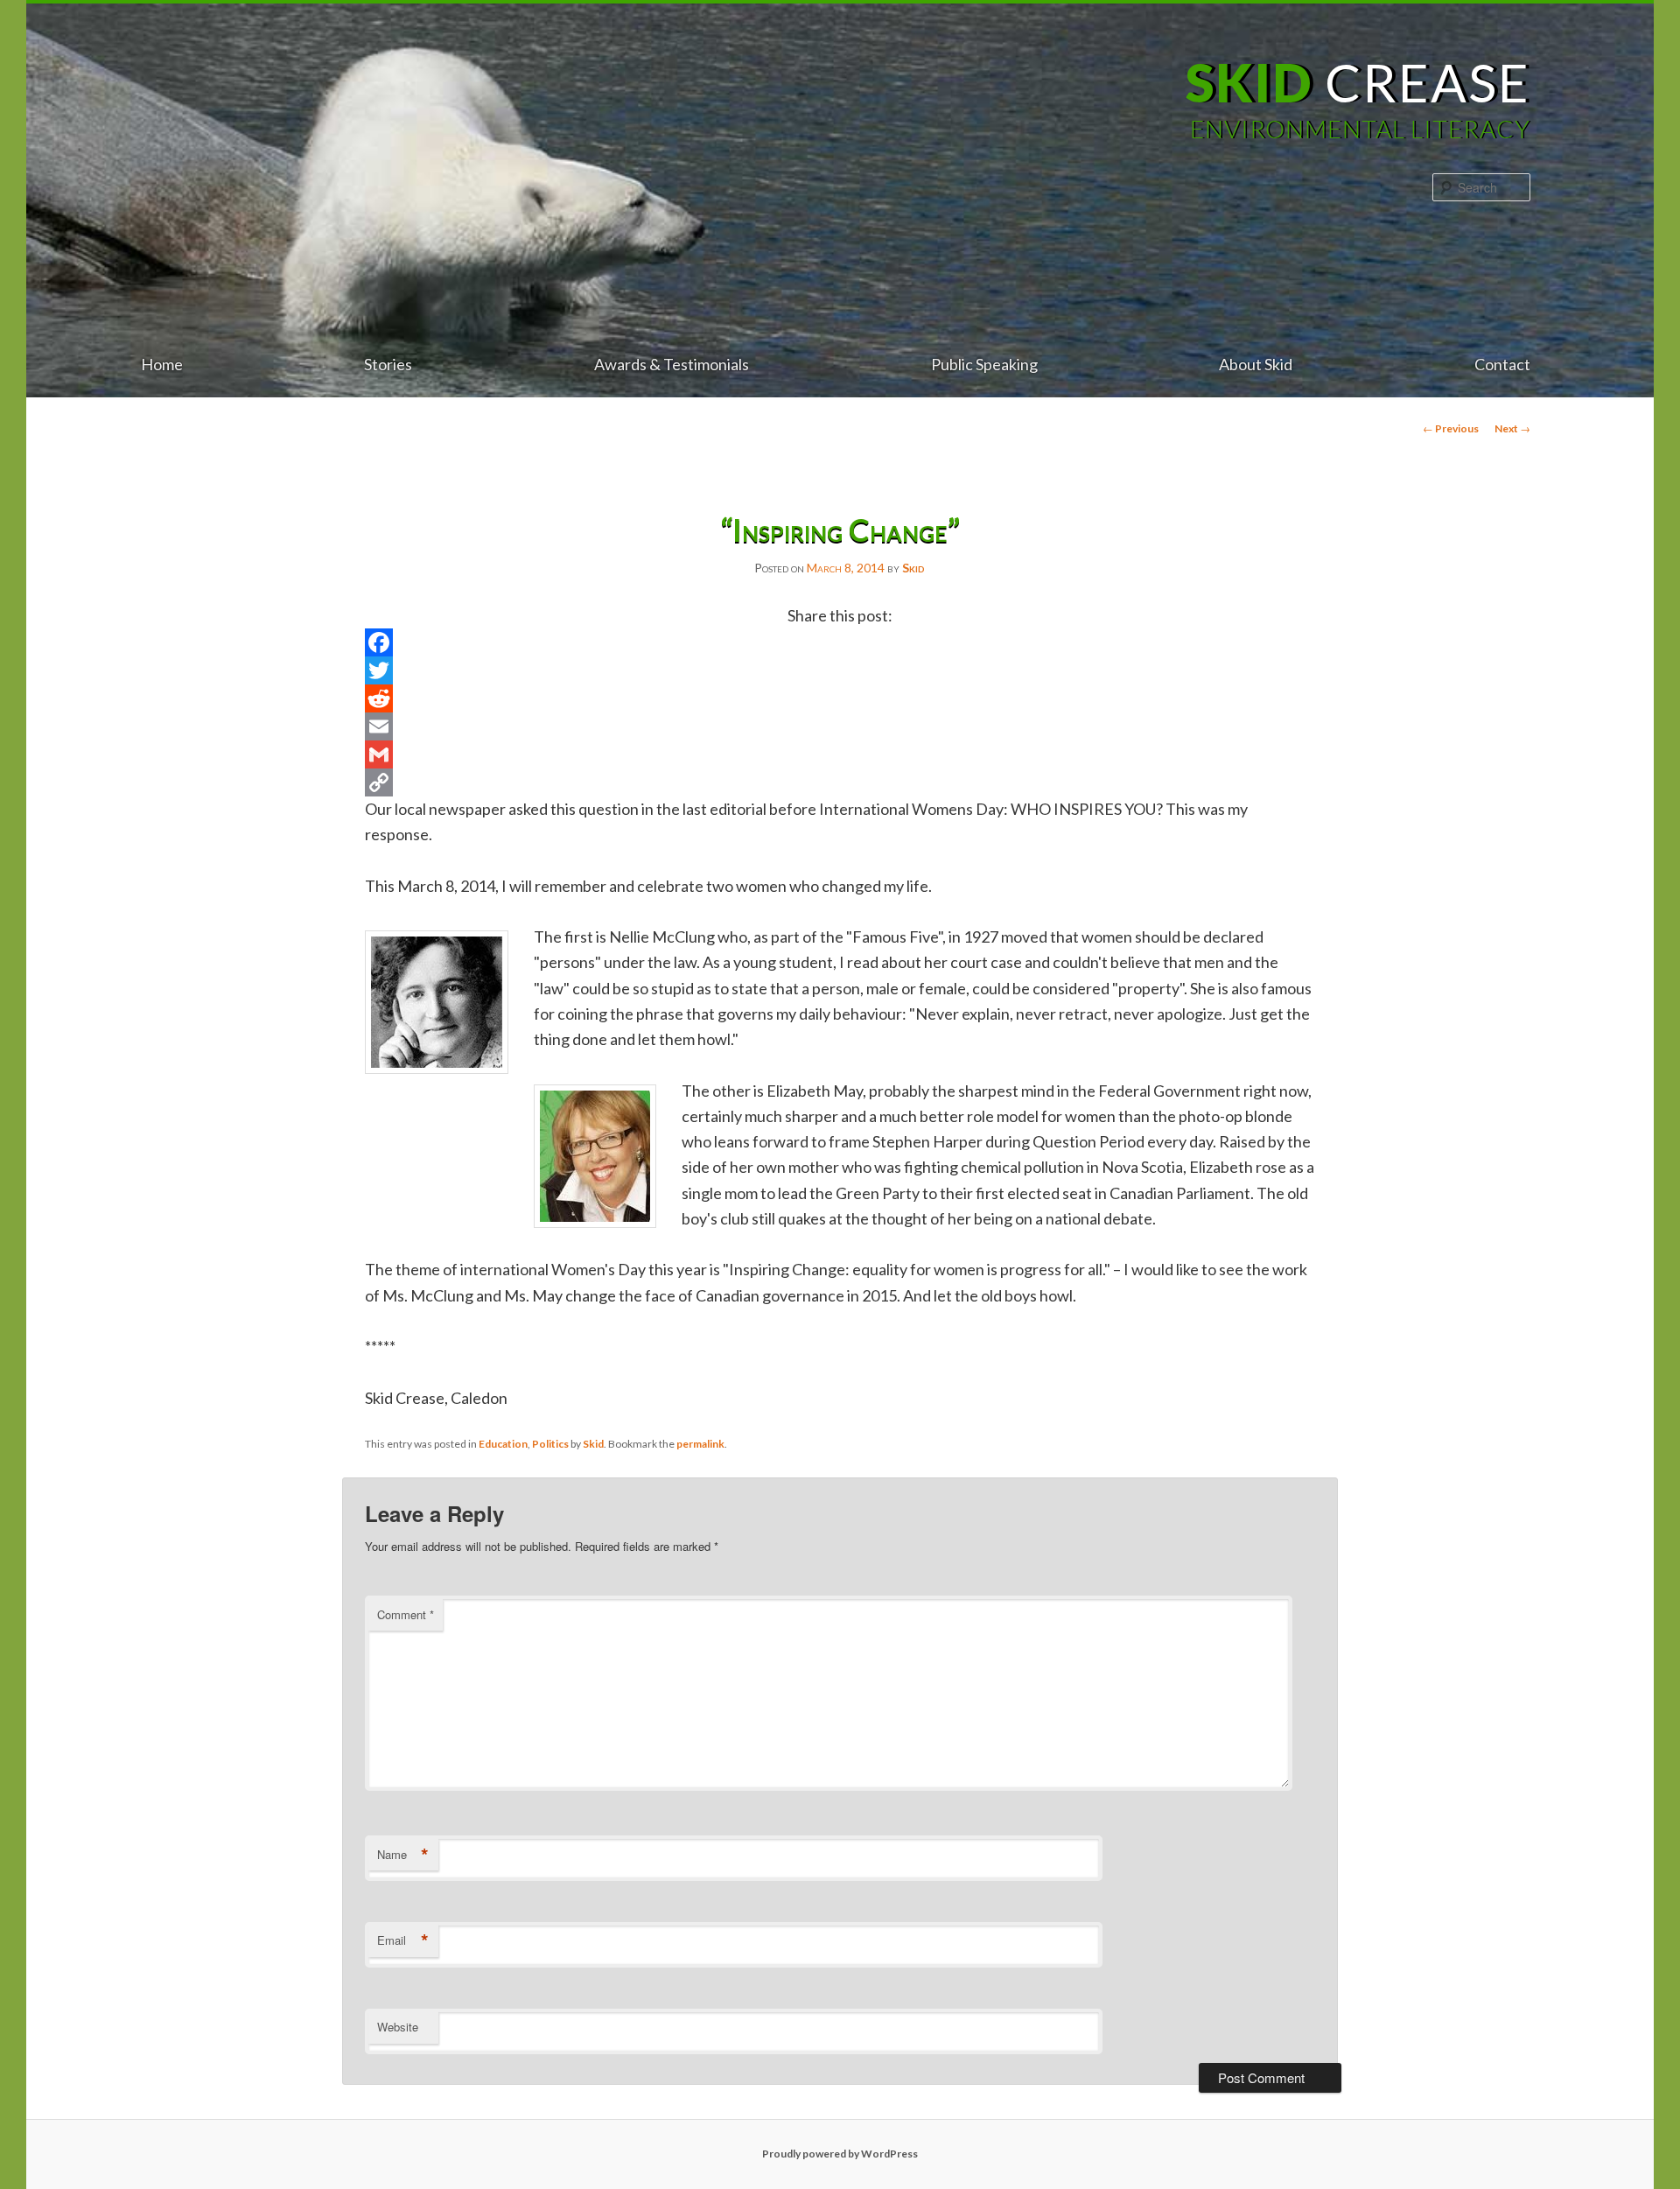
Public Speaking (984, 364)
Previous (1451, 428)
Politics (550, 1444)
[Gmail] (840, 754)
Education (503, 1444)
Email (403, 1940)
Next (1512, 428)
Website (398, 2027)
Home (162, 364)
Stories (388, 364)
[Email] (840, 726)
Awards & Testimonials (672, 364)
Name (403, 1855)
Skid (913, 568)
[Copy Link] (840, 782)
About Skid (1256, 364)
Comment (406, 1614)
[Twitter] (840, 670)
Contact (1502, 364)
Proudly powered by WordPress (840, 2154)
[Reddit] (840, 698)
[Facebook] (840, 642)
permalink (700, 1444)
